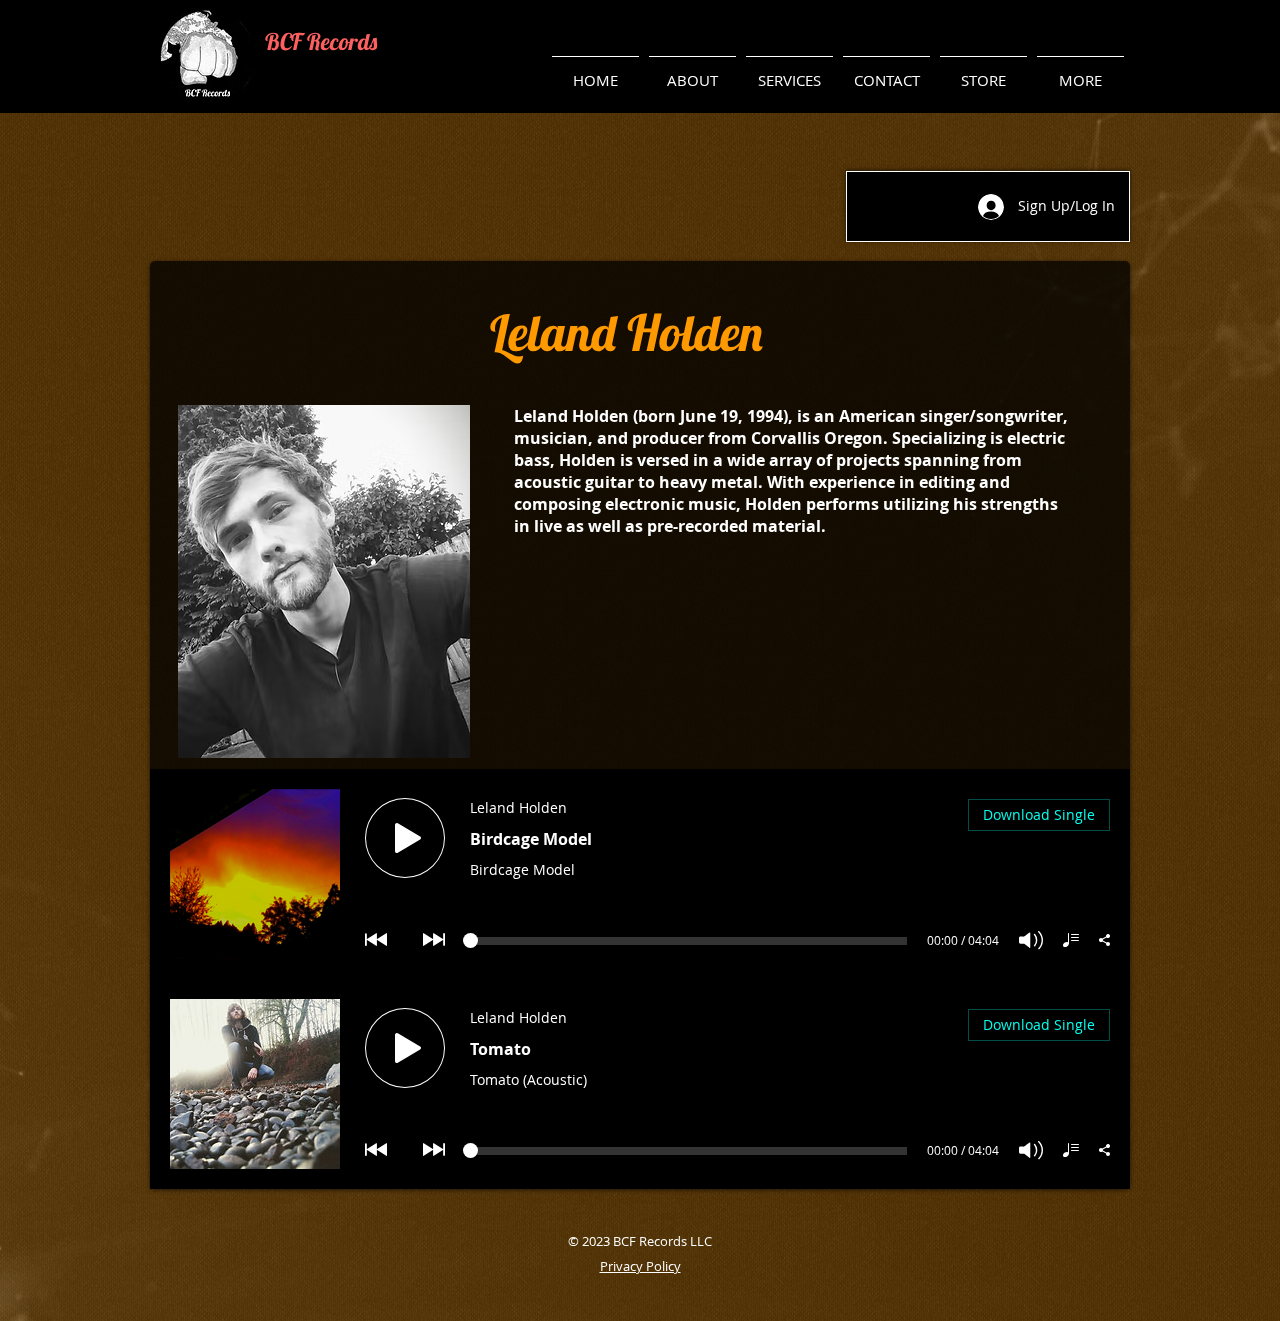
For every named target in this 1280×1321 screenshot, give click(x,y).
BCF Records (321, 41)
